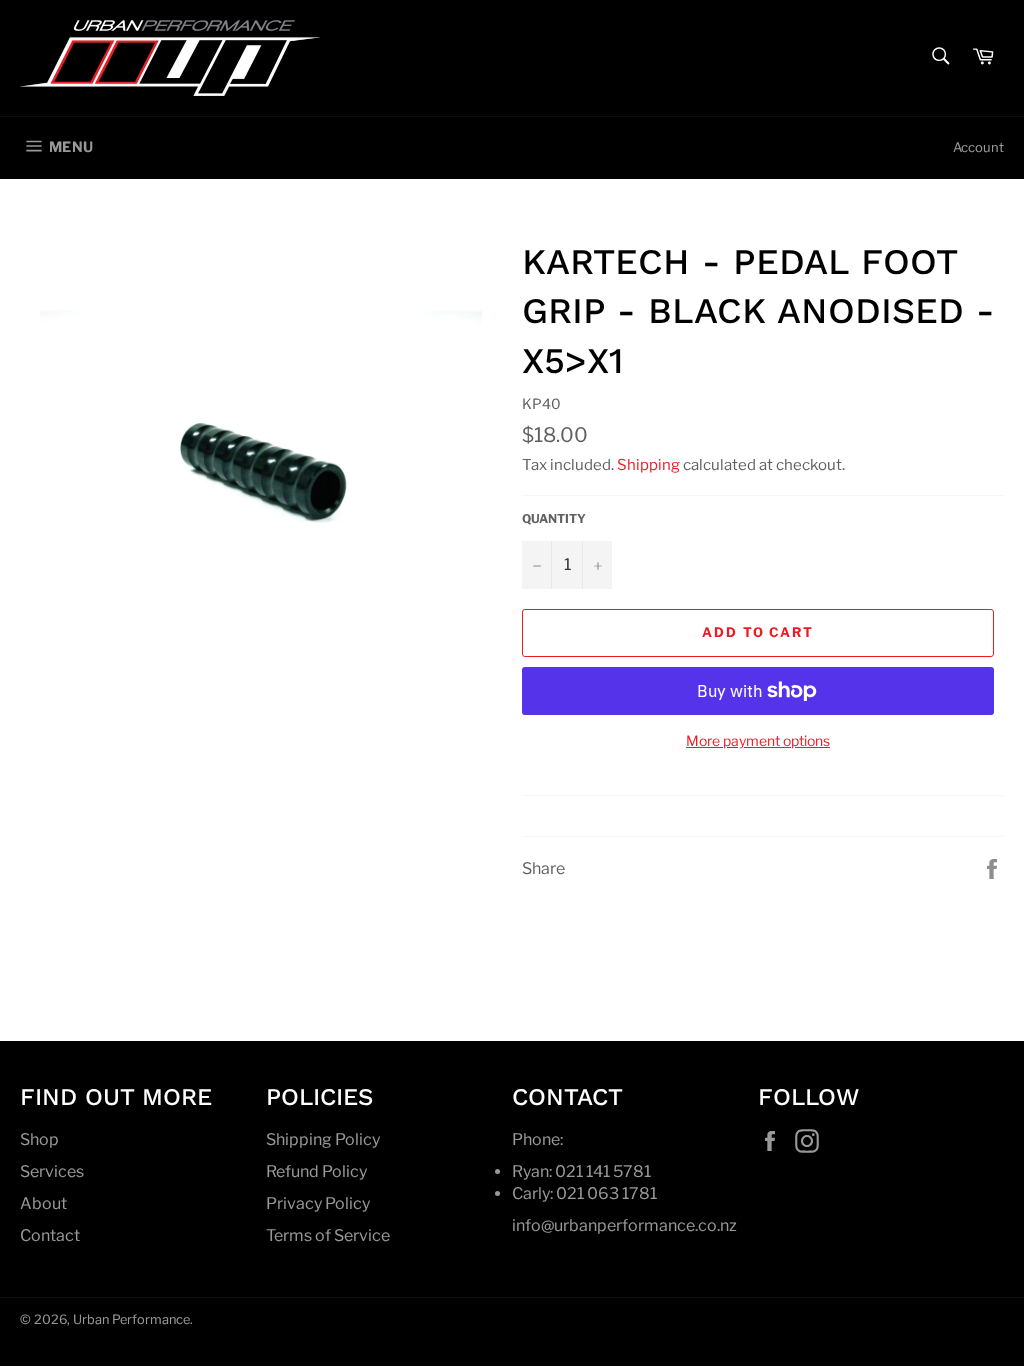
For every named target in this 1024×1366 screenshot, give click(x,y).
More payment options (758, 740)
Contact (50, 1235)
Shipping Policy (323, 1139)
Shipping (648, 465)
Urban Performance (131, 1319)
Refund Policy (316, 1171)
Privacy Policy (318, 1203)
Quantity (554, 518)
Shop (39, 1139)
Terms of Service (328, 1235)
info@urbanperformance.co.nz (624, 1225)
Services (52, 1171)
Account (978, 147)
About (43, 1203)
